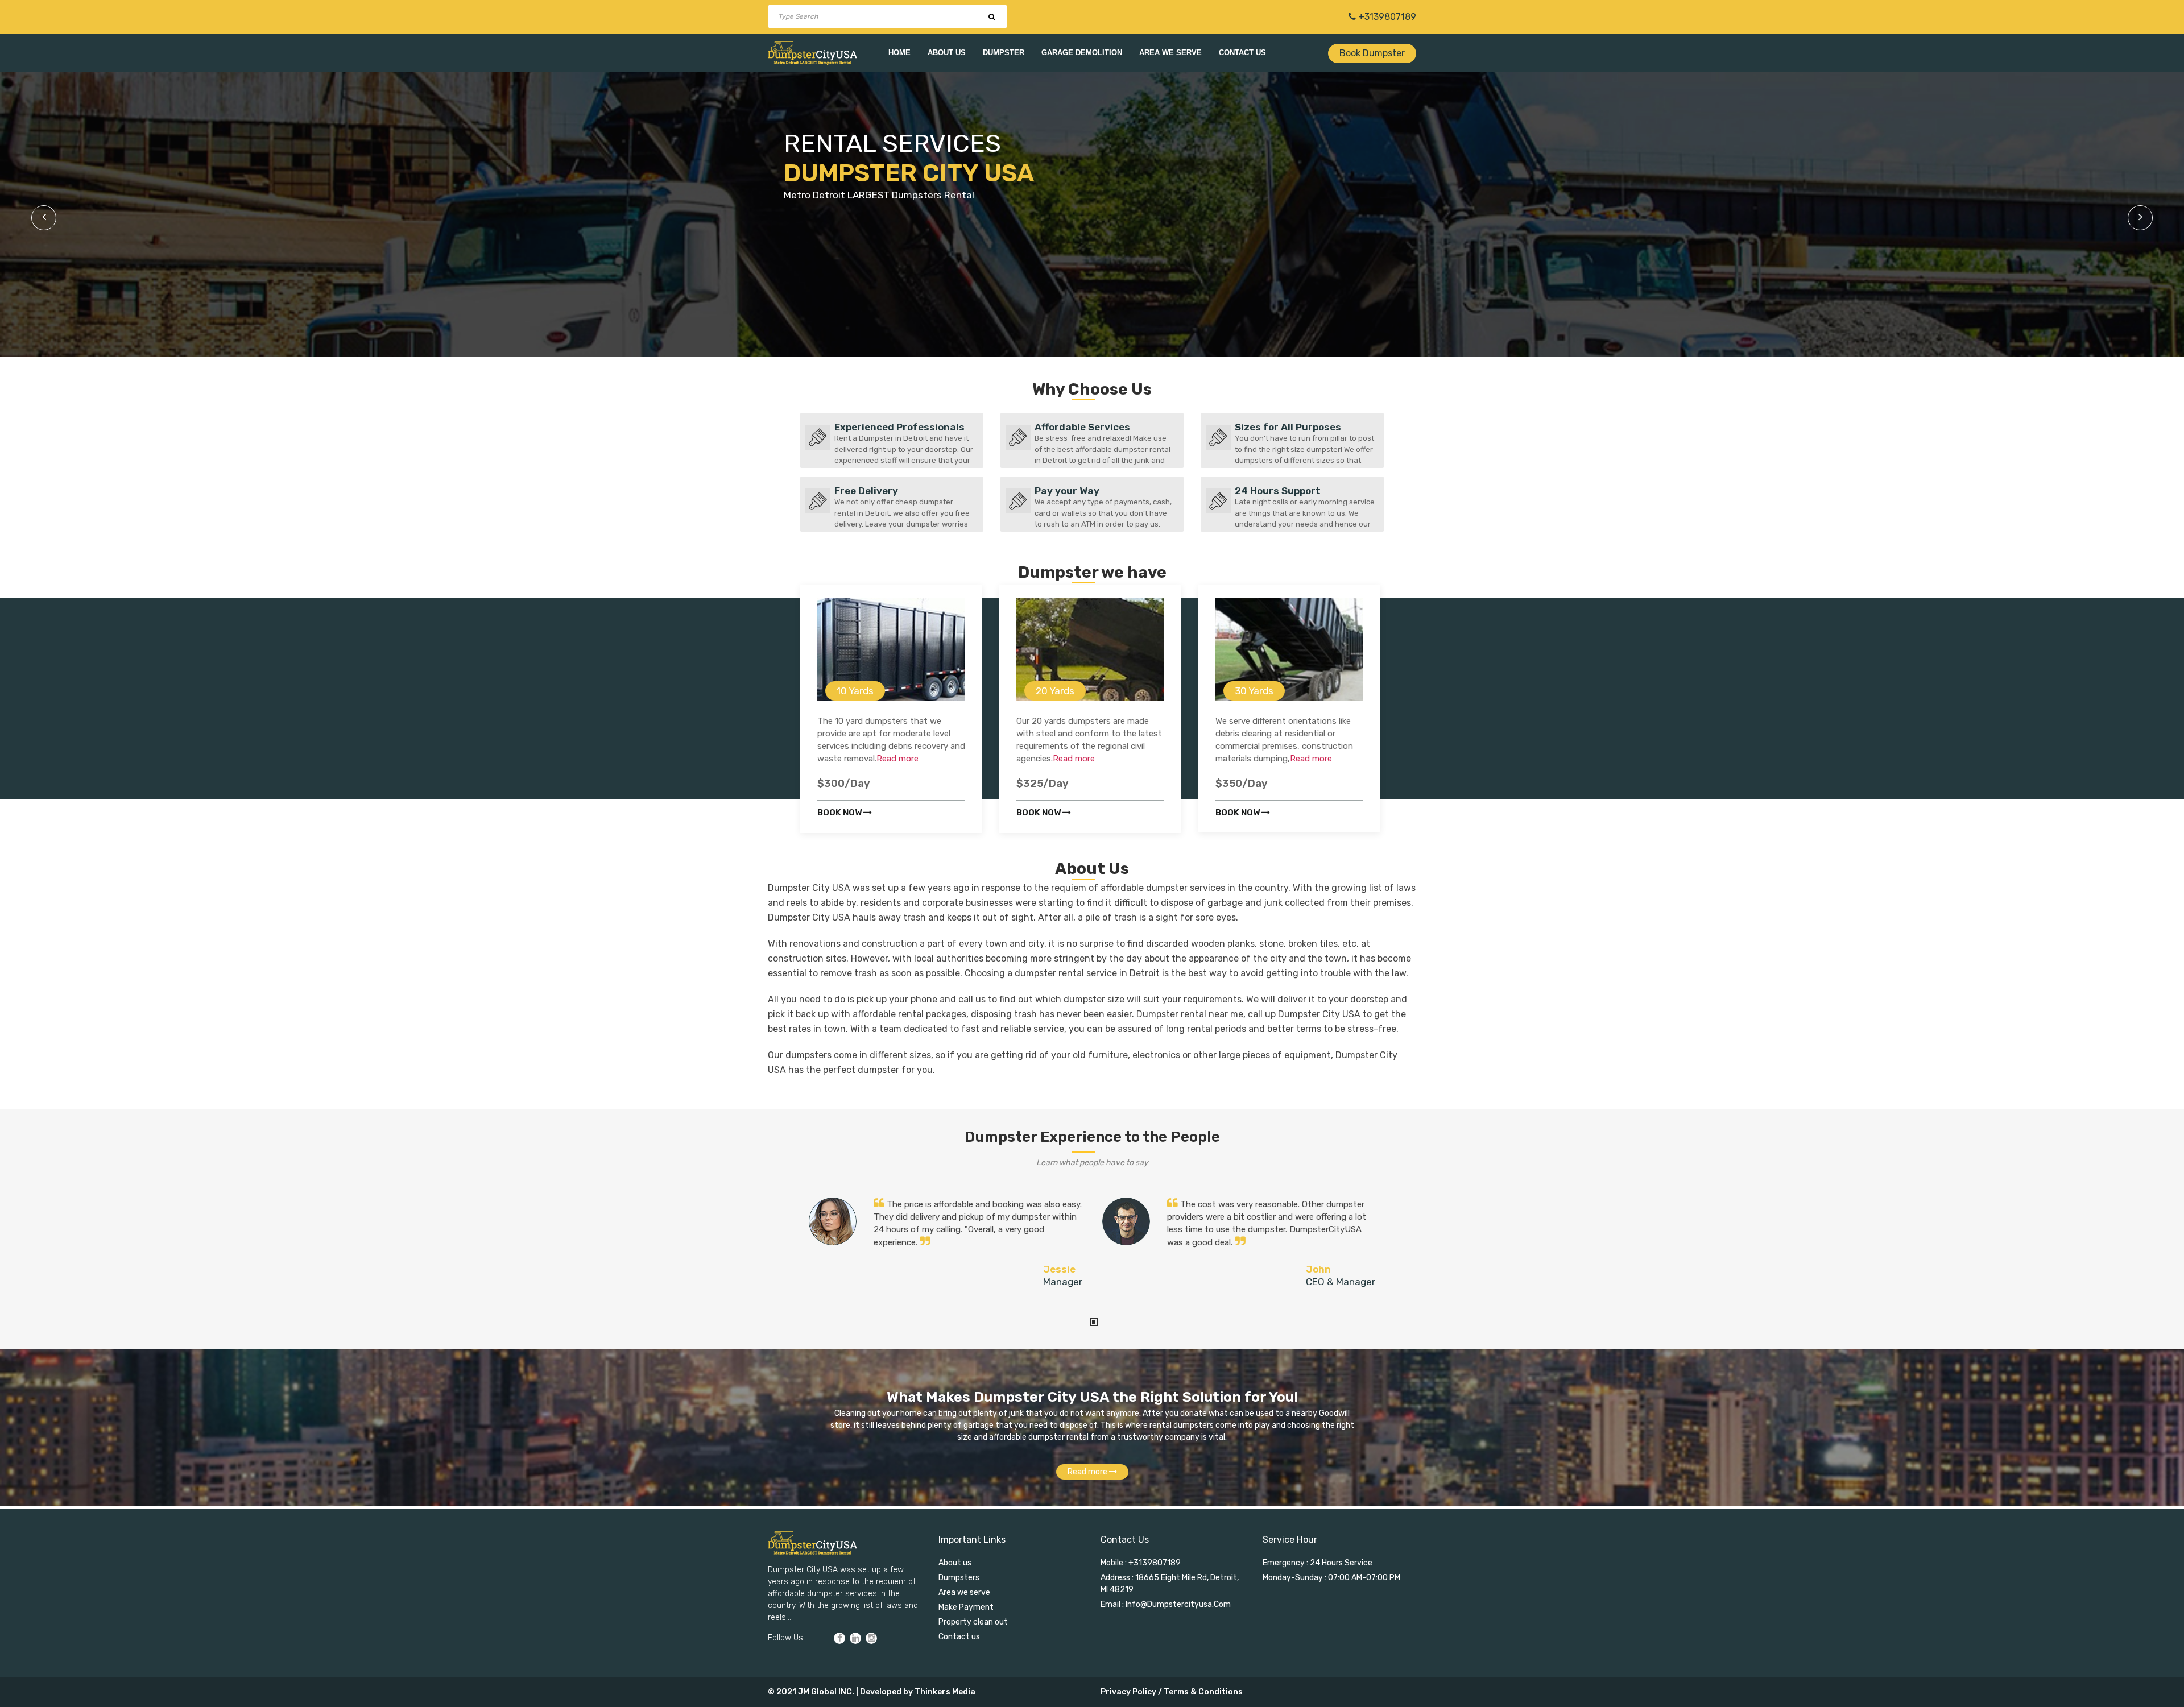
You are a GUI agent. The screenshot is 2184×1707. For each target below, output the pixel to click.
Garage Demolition (1082, 53)
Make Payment (966, 1607)
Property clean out (973, 1622)
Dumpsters (959, 1578)
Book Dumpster (1372, 53)
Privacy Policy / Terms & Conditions (1172, 1692)
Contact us (1242, 53)
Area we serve (1170, 53)
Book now (840, 813)
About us (947, 53)
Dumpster (1004, 53)
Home (899, 53)
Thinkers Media (945, 1692)
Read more (897, 759)
